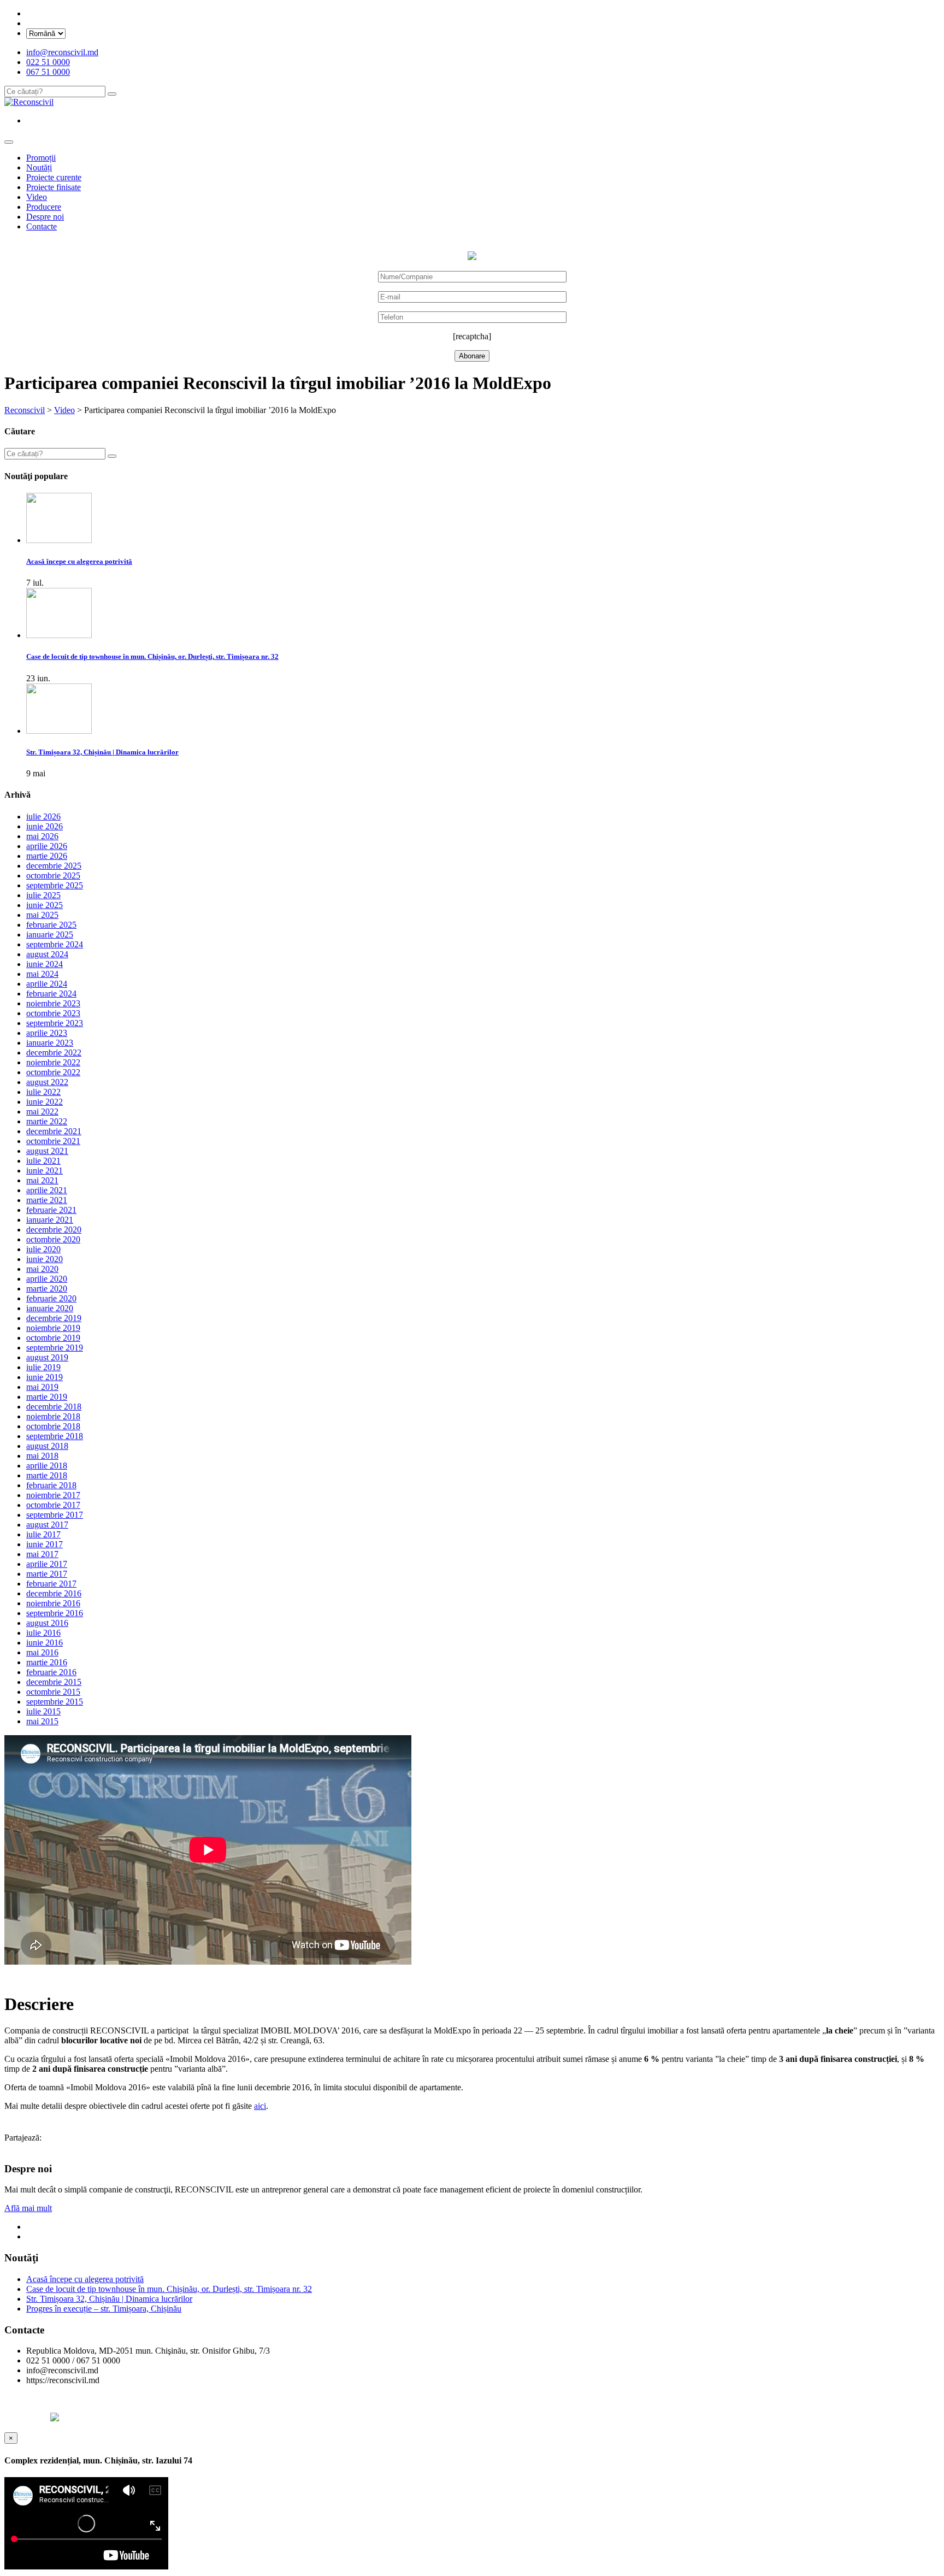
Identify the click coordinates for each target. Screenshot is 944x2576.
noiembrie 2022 (53, 1062)
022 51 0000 (48, 62)
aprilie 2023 (47, 1033)
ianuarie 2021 (50, 1220)
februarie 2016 (51, 1672)
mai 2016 (42, 1652)
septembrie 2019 (55, 1348)
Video (37, 197)
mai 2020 (42, 1269)
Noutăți (39, 167)
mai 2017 (42, 1554)
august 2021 (47, 1151)
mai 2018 (42, 1456)
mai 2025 (42, 915)
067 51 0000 (48, 72)
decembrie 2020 (54, 1230)
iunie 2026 (45, 826)
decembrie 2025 (54, 866)
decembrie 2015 (54, 1682)
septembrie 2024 (55, 944)
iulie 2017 (43, 1534)
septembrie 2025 (55, 885)
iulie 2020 (43, 1249)
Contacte (42, 226)
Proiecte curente (54, 177)
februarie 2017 (51, 1584)
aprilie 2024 (47, 984)
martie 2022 (47, 1121)
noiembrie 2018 (53, 1416)
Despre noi (45, 217)
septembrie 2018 (55, 1436)
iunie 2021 (45, 1171)
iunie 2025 (45, 905)
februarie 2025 (51, 925)
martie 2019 (47, 1397)
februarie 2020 (51, 1298)
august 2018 (47, 1446)
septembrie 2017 (55, 1515)
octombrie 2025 (53, 876)
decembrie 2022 (54, 1053)
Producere (44, 207)
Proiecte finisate (54, 187)
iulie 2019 (43, 1367)
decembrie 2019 (54, 1318)
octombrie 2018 (53, 1426)
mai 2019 (42, 1387)
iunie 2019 (45, 1377)
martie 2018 (47, 1475)
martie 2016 (47, 1662)
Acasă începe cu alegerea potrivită (85, 2279)
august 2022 (47, 1082)
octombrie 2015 (53, 1692)
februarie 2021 (51, 1210)
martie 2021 (47, 1200)
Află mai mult (28, 2208)
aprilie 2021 (47, 1190)
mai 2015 (42, 1721)
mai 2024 (42, 974)
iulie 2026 (43, 817)
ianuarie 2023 (50, 1043)
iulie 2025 (43, 895)
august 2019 (47, 1357)
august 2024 (47, 954)
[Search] (112, 94)
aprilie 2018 (47, 1466)
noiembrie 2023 (53, 1003)
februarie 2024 (51, 994)
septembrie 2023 (55, 1023)
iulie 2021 (43, 1161)
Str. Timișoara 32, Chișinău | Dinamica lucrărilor (109, 2299)
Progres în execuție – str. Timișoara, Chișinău (104, 2309)
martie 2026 (47, 856)
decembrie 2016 (54, 1593)
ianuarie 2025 (50, 935)
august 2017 (47, 1525)
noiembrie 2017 (53, 1495)
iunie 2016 (45, 1643)
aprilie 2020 (47, 1279)
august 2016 (47, 1623)
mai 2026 (42, 836)
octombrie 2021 (53, 1141)
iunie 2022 (45, 1102)
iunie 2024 (45, 964)
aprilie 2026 (47, 846)
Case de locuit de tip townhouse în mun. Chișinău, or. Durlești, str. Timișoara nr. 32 (169, 2289)
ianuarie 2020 (50, 1308)
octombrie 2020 (53, 1239)
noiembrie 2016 (53, 1603)
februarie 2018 (51, 1485)
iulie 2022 (43, 1092)
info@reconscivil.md (62, 52)
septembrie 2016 (55, 1613)
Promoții (41, 158)
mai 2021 (42, 1180)
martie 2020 (47, 1289)
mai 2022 (42, 1112)
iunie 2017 (45, 1544)
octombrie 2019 (53, 1338)
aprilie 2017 (47, 1564)
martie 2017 (47, 1574)
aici (260, 2106)
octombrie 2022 (53, 1072)
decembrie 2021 (54, 1131)
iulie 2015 (43, 1711)
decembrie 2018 (54, 1407)
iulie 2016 (43, 1633)
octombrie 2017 (53, 1505)
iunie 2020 (45, 1259)
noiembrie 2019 (53, 1328)
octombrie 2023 (53, 1013)
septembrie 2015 (55, 1702)
